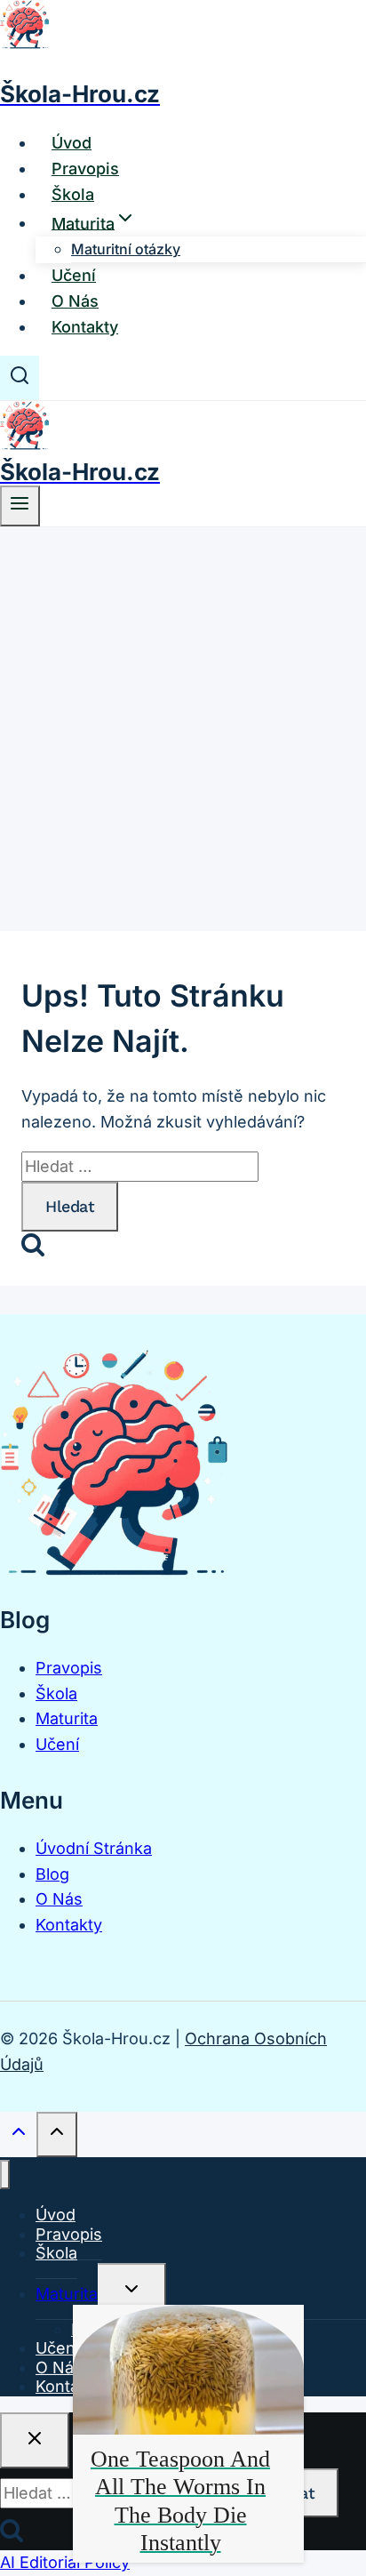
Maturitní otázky (126, 249)
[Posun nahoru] (18, 2135)
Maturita (67, 1718)
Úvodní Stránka (94, 1848)
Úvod (72, 143)
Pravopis (85, 169)
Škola (73, 194)
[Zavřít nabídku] (5, 2175)
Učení (74, 275)
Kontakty (85, 327)
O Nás (75, 301)
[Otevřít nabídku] (20, 506)
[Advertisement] (183, 719)
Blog (52, 1874)
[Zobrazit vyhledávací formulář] (20, 378)
